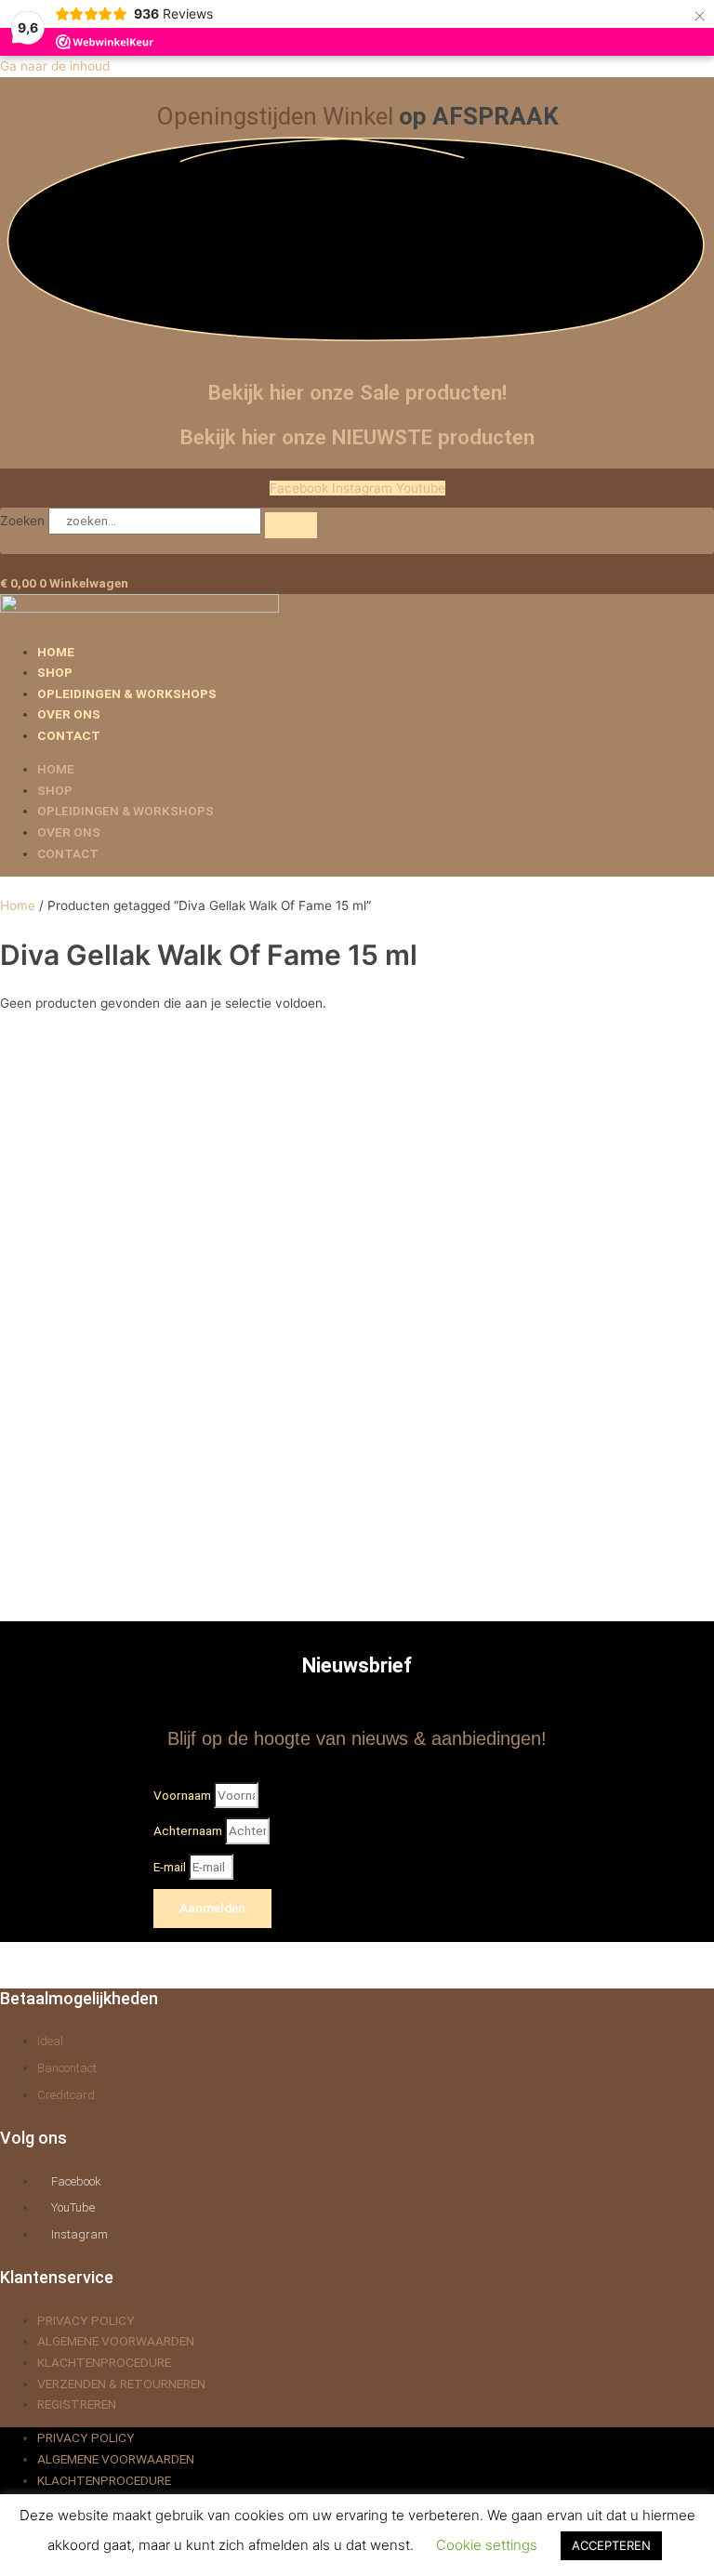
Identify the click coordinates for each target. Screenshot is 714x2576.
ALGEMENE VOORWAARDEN (116, 2341)
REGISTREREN (77, 2404)
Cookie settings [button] (487, 2545)
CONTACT (69, 735)
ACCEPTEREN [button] (611, 2545)
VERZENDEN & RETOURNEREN (121, 2384)
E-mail (171, 1867)
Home (18, 905)
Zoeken (22, 521)
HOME (56, 652)
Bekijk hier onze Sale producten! (357, 392)
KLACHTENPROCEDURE (104, 2362)
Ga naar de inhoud (55, 66)
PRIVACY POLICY (86, 2320)
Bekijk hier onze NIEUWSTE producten (357, 437)
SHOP (55, 672)
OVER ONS (69, 714)
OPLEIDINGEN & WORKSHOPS (127, 694)
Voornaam (184, 1795)
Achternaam (189, 1830)
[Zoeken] (291, 525)
